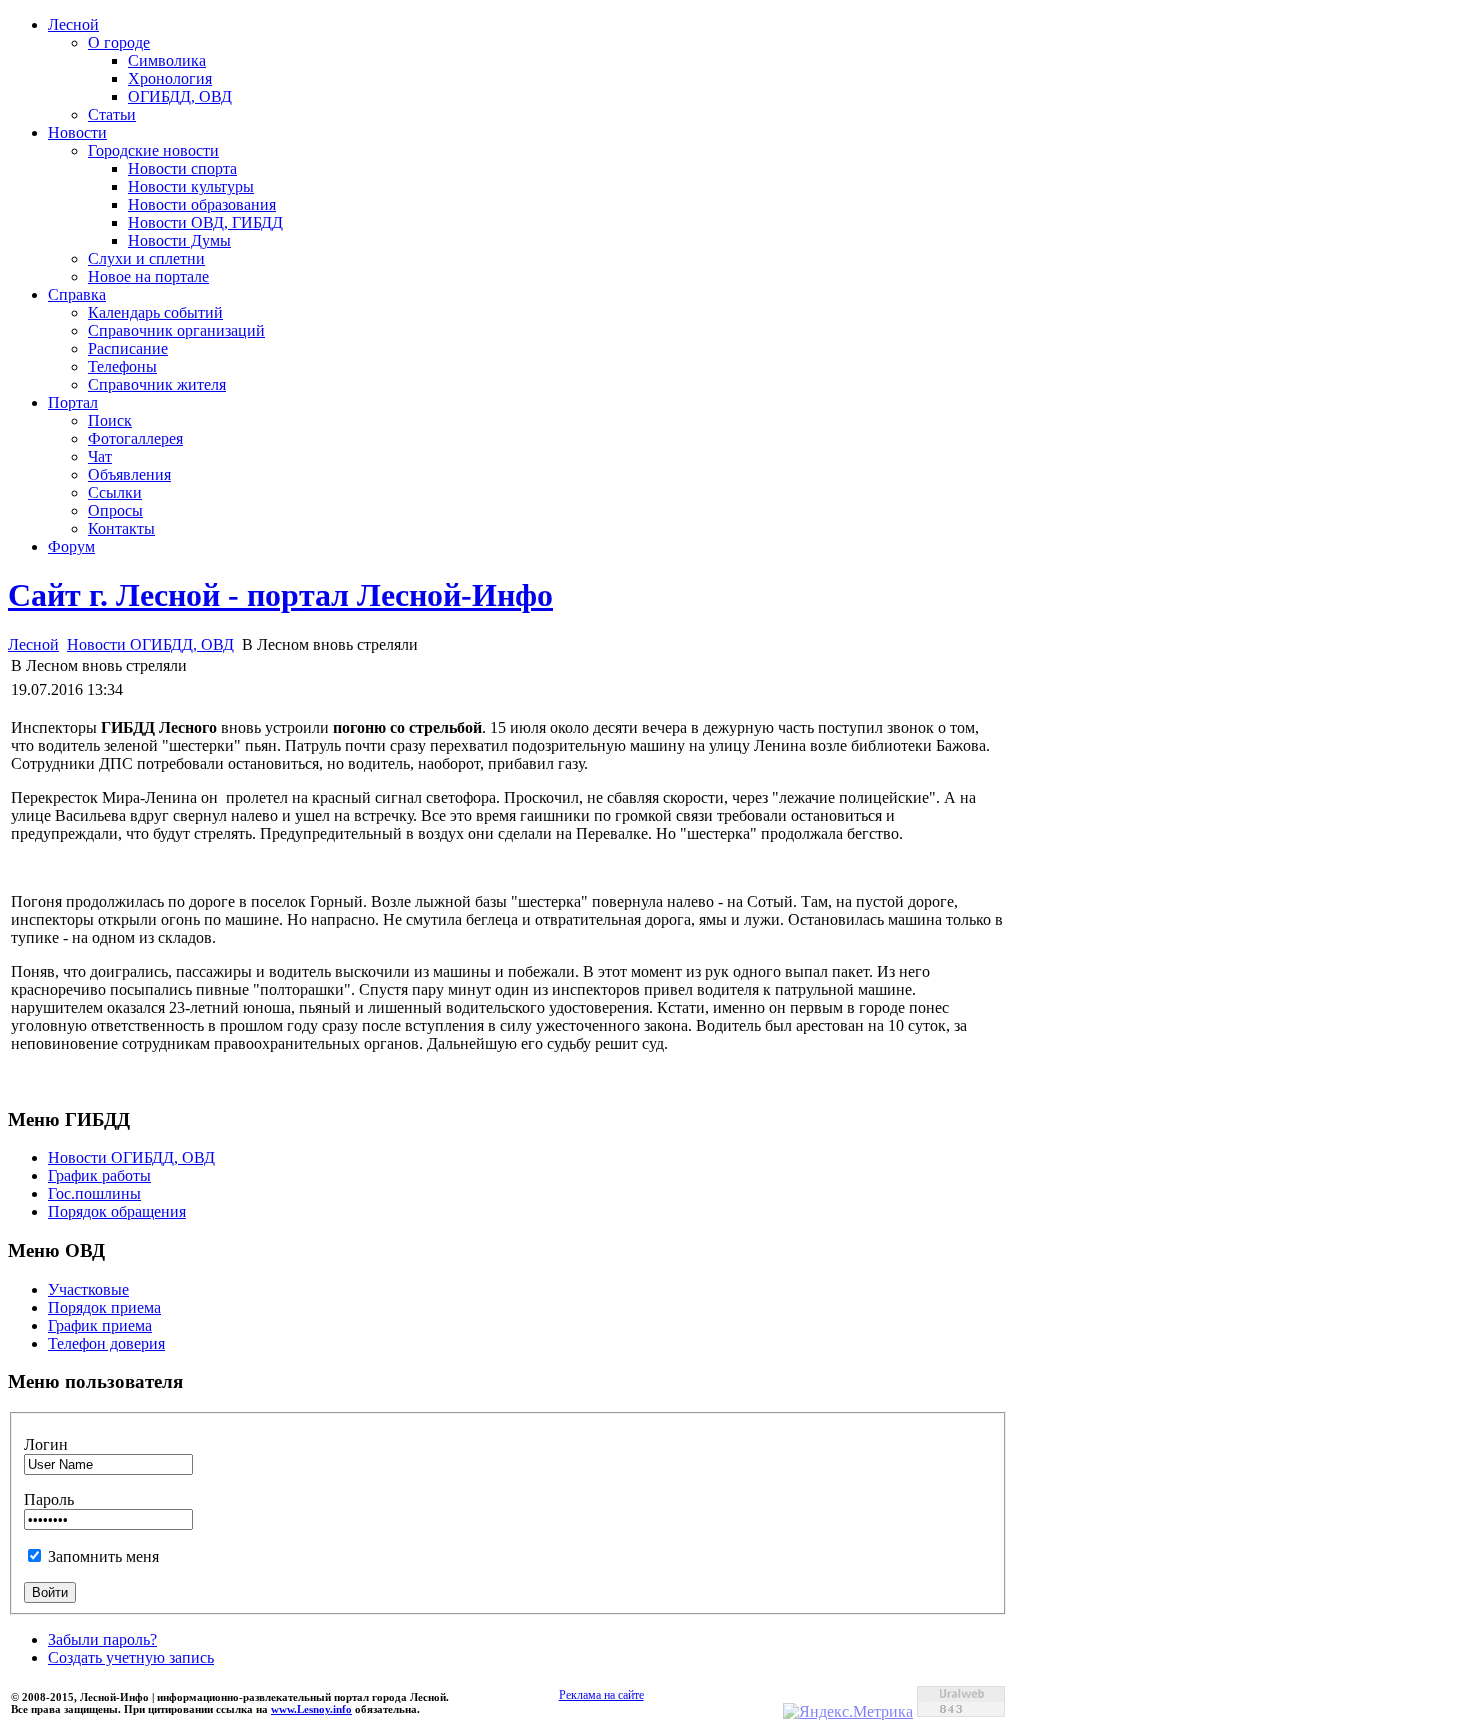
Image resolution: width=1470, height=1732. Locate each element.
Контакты (121, 528)
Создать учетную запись (131, 1657)
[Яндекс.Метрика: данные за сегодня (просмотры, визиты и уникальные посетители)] (848, 1712)
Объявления (129, 474)
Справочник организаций (176, 330)
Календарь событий (155, 312)
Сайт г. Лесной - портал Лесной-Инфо (280, 595)
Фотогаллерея (135, 438)
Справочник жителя (157, 384)
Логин (46, 1444)
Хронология (170, 78)
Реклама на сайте (601, 1695)
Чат (100, 456)
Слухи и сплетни (146, 258)
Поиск (110, 420)
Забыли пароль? (102, 1639)
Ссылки (115, 492)
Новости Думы (179, 240)
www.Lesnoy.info (311, 1709)
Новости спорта (182, 168)
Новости (77, 132)
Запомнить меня (103, 1556)
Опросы (115, 510)
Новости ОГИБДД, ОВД (150, 644)
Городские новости (153, 150)
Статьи (112, 114)
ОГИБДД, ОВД (180, 96)
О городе (119, 42)
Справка (77, 294)
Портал (73, 402)
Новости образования (202, 204)
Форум (71, 546)
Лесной (73, 24)
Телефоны (122, 366)
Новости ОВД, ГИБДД (205, 222)
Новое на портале (148, 276)
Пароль (49, 1499)
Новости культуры (191, 186)
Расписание (128, 348)
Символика (167, 60)
